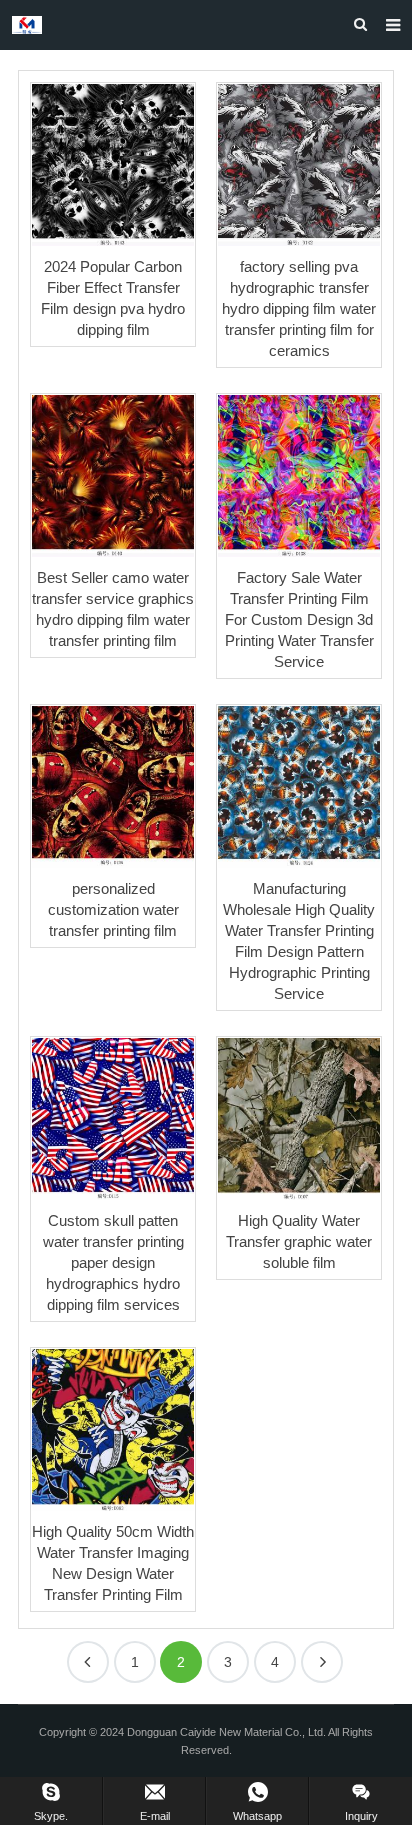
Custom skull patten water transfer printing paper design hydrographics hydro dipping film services (113, 1262)
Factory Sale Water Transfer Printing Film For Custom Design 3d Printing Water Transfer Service (299, 619)
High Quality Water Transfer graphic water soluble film (299, 1241)
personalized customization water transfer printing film (113, 909)
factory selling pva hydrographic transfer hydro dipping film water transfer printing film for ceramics (299, 308)
